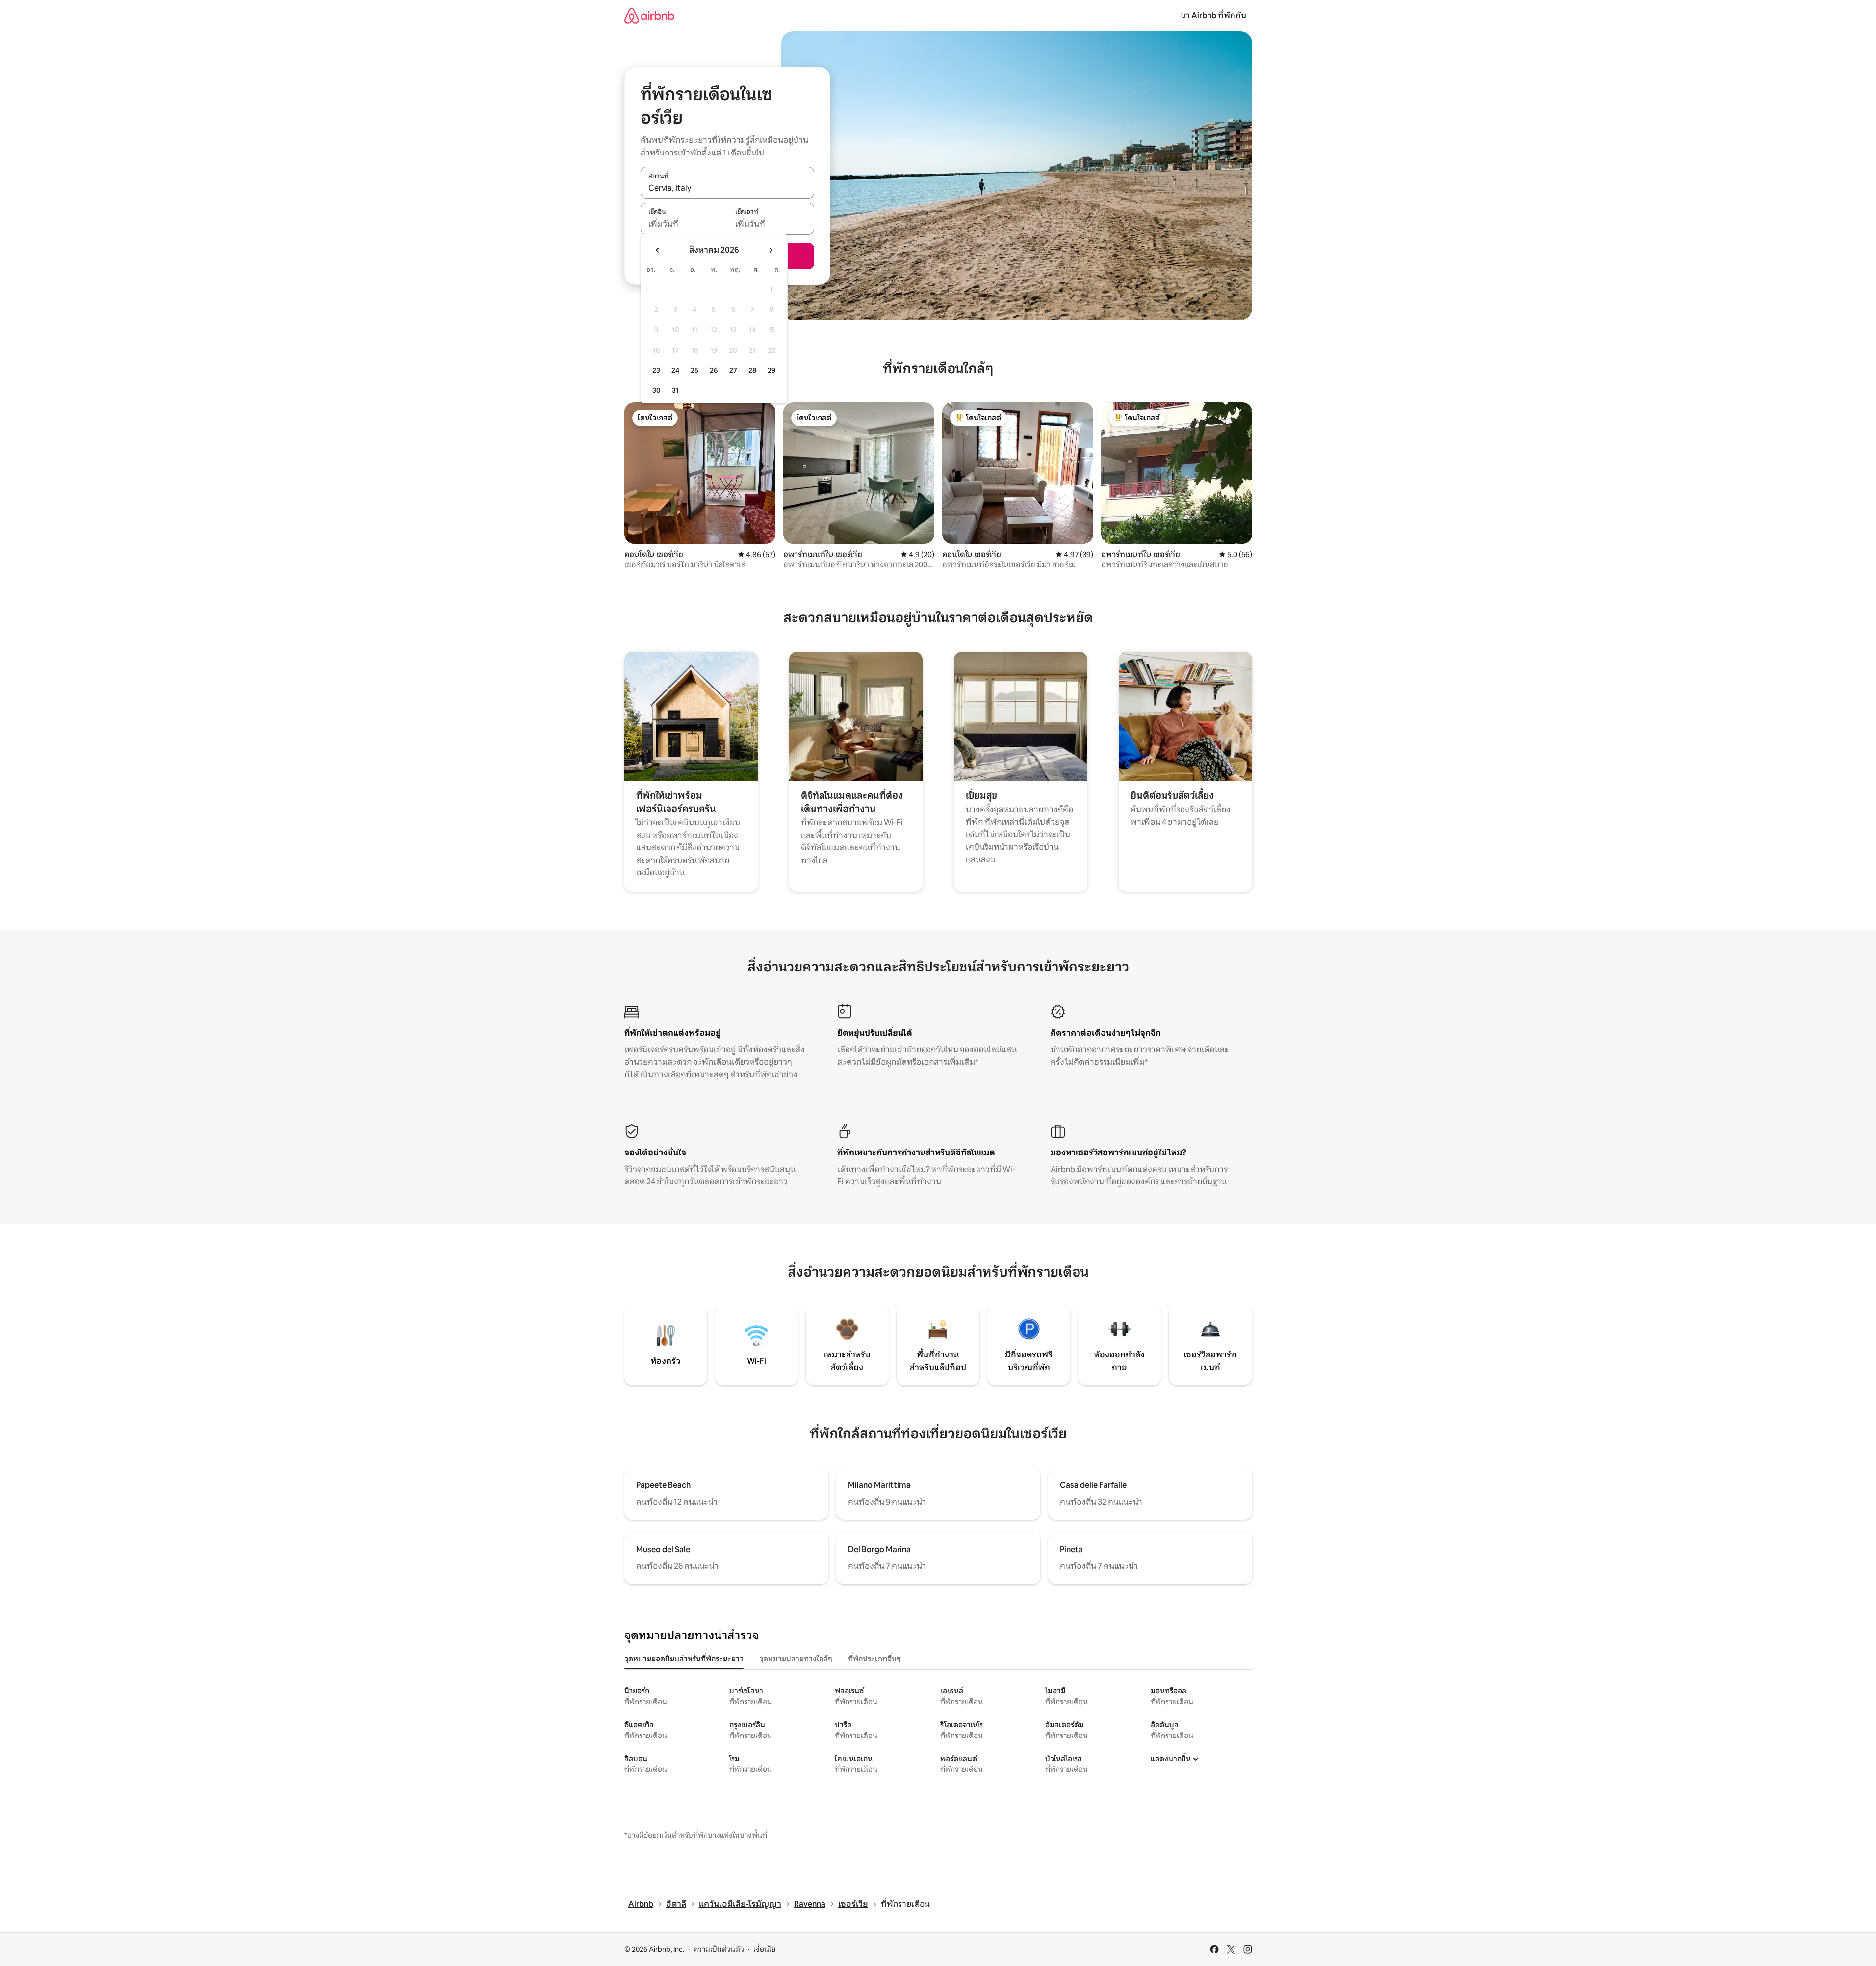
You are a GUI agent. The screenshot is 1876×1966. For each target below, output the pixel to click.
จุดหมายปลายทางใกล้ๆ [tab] (796, 1659)
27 (733, 370)
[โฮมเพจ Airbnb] (649, 15)
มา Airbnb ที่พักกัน (1213, 15)
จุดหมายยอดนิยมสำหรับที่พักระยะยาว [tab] (684, 1659)
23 (656, 370)
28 (752, 370)
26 (714, 370)
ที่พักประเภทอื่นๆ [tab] (874, 1659)
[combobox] (727, 188)
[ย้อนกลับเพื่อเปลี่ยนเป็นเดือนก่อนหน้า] (658, 250)
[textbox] (684, 224)
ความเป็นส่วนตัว (719, 1949)
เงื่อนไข (764, 1949)
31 (675, 390)
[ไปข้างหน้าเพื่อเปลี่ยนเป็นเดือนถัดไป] (771, 250)
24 (675, 370)
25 (694, 370)
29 (771, 370)
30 (656, 390)
